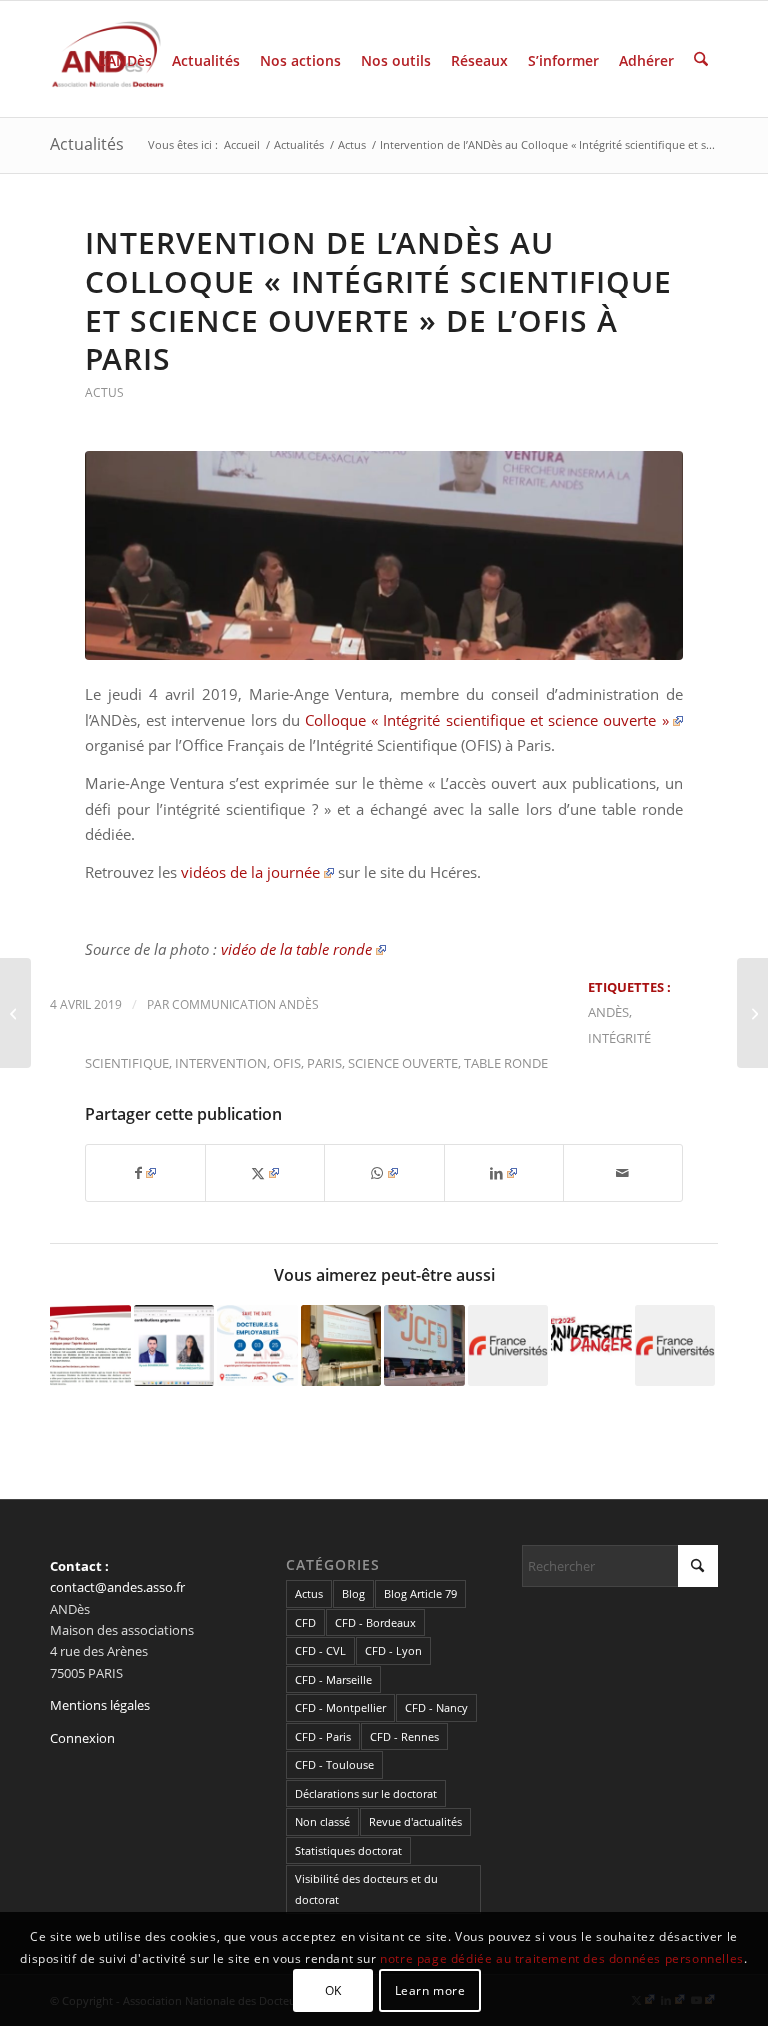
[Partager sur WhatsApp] (384, 1173)
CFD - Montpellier (340, 1707)
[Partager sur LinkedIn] (504, 1173)
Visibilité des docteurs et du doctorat (366, 1889)
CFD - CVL (320, 1650)
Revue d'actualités (415, 1821)
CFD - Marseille (333, 1679)
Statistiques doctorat (348, 1850)
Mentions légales (100, 1705)
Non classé (322, 1821)
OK (333, 1990)
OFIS (287, 1063)
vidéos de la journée (250, 872)
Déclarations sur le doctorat (366, 1793)
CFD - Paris (323, 1736)
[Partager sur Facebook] (145, 1173)
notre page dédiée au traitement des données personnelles (562, 1958)
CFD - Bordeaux (375, 1622)
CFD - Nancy (436, 1707)
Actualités (87, 144)
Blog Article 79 (420, 1593)
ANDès (608, 1012)
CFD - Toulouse (334, 1764)
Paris (324, 1063)
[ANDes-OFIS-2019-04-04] (384, 555)
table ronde (506, 1063)
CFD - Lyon (393, 1650)
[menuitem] (125, 59)
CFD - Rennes (404, 1736)
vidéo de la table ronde (296, 949)
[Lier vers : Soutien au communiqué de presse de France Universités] (675, 1345)
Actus (104, 392)
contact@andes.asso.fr (117, 1587)
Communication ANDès (245, 1004)
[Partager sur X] (265, 1173)
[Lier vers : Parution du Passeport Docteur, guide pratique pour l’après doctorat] (90, 1345)
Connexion (82, 1738)
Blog (353, 1593)
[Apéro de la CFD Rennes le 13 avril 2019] (752, 1013)
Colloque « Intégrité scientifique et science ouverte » (486, 720)
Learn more (430, 1990)
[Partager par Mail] (623, 1173)
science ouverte (403, 1063)
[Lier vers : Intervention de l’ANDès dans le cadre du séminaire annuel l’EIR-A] (341, 1345)
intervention (221, 1063)
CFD (305, 1622)
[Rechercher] (701, 59)
